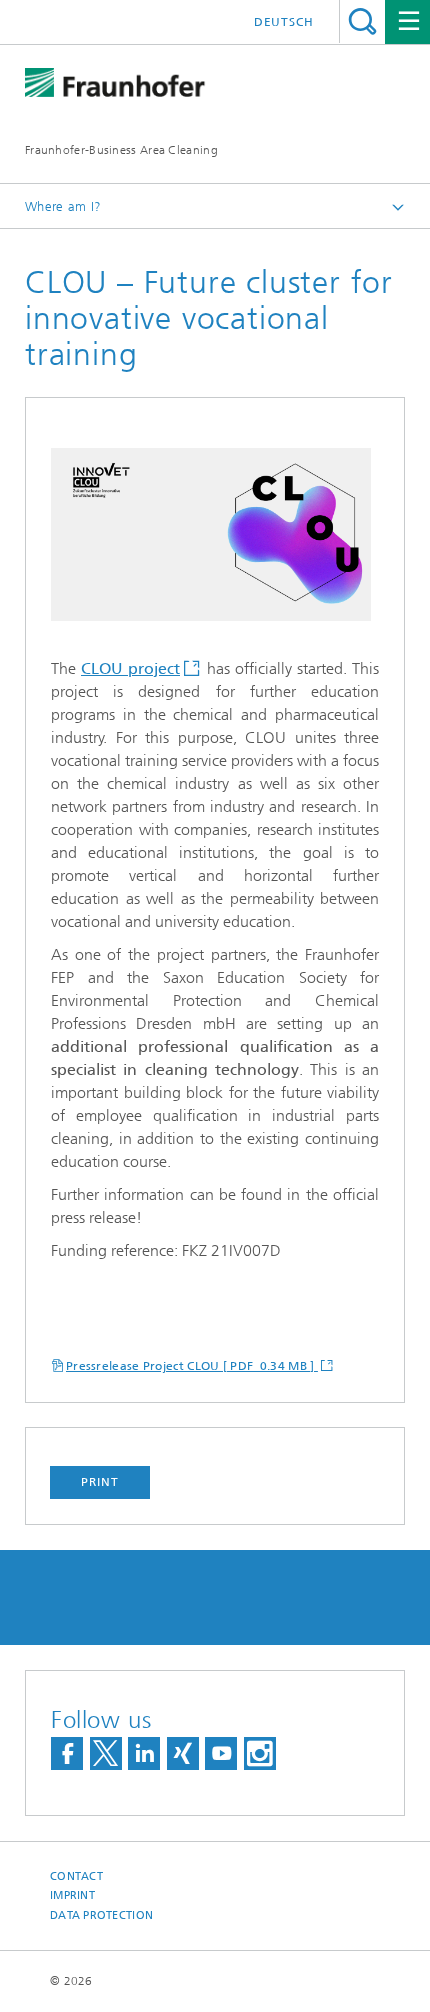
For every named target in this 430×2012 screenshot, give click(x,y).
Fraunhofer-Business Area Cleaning (121, 150)
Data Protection (101, 1915)
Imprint (72, 1895)
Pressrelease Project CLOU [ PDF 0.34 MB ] (192, 1366)
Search (362, 21)
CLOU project (130, 668)
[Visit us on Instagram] (260, 1753)
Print (100, 1482)
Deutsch (284, 22)
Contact (76, 1876)
